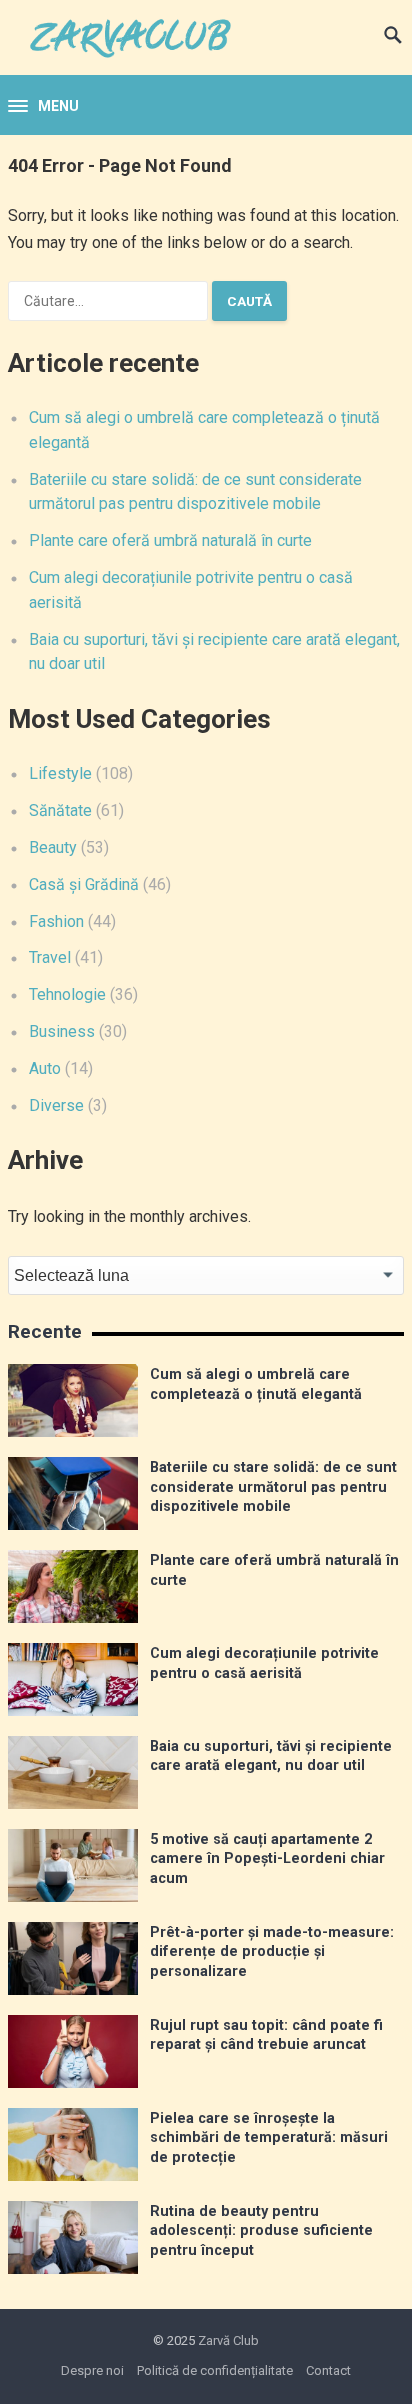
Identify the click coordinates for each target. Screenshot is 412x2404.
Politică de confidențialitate (215, 2370)
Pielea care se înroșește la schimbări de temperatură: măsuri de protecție (269, 2138)
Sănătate (60, 810)
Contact (328, 2370)
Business (62, 1031)
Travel (50, 957)
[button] (43, 107)
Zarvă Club (228, 2340)
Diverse (56, 1105)
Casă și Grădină (84, 884)
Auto (45, 1068)
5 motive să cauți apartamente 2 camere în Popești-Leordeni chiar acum (267, 1859)
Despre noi (92, 2370)
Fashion (56, 921)
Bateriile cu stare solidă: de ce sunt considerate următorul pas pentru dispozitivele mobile (273, 1487)
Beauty (53, 847)
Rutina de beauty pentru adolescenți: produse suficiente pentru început (261, 2231)
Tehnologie (67, 994)
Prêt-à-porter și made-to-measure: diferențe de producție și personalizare (272, 1952)
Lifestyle (60, 773)
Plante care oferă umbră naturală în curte (170, 540)
